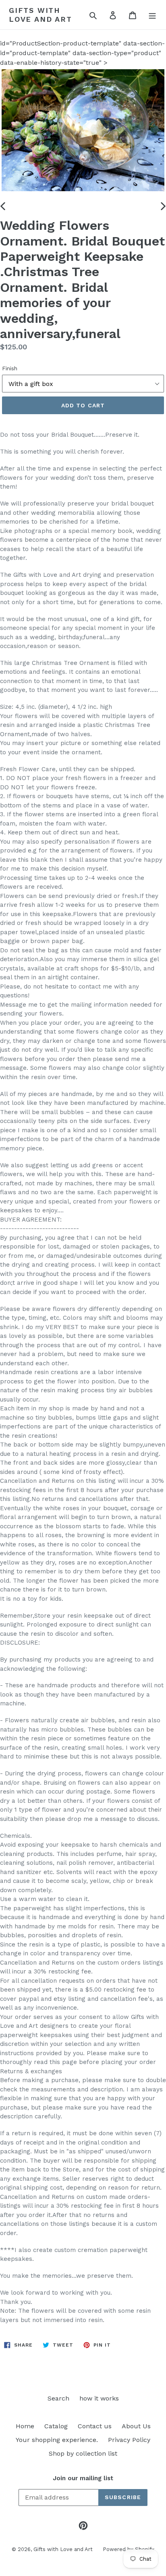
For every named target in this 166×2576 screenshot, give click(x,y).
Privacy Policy (129, 2440)
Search (58, 2398)
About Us (136, 2426)
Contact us (95, 2426)
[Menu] (152, 15)
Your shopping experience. (57, 2440)
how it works (99, 2398)
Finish (10, 368)
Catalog (56, 2426)
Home (25, 2426)
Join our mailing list (83, 2478)
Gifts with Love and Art (40, 15)
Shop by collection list (83, 2453)
